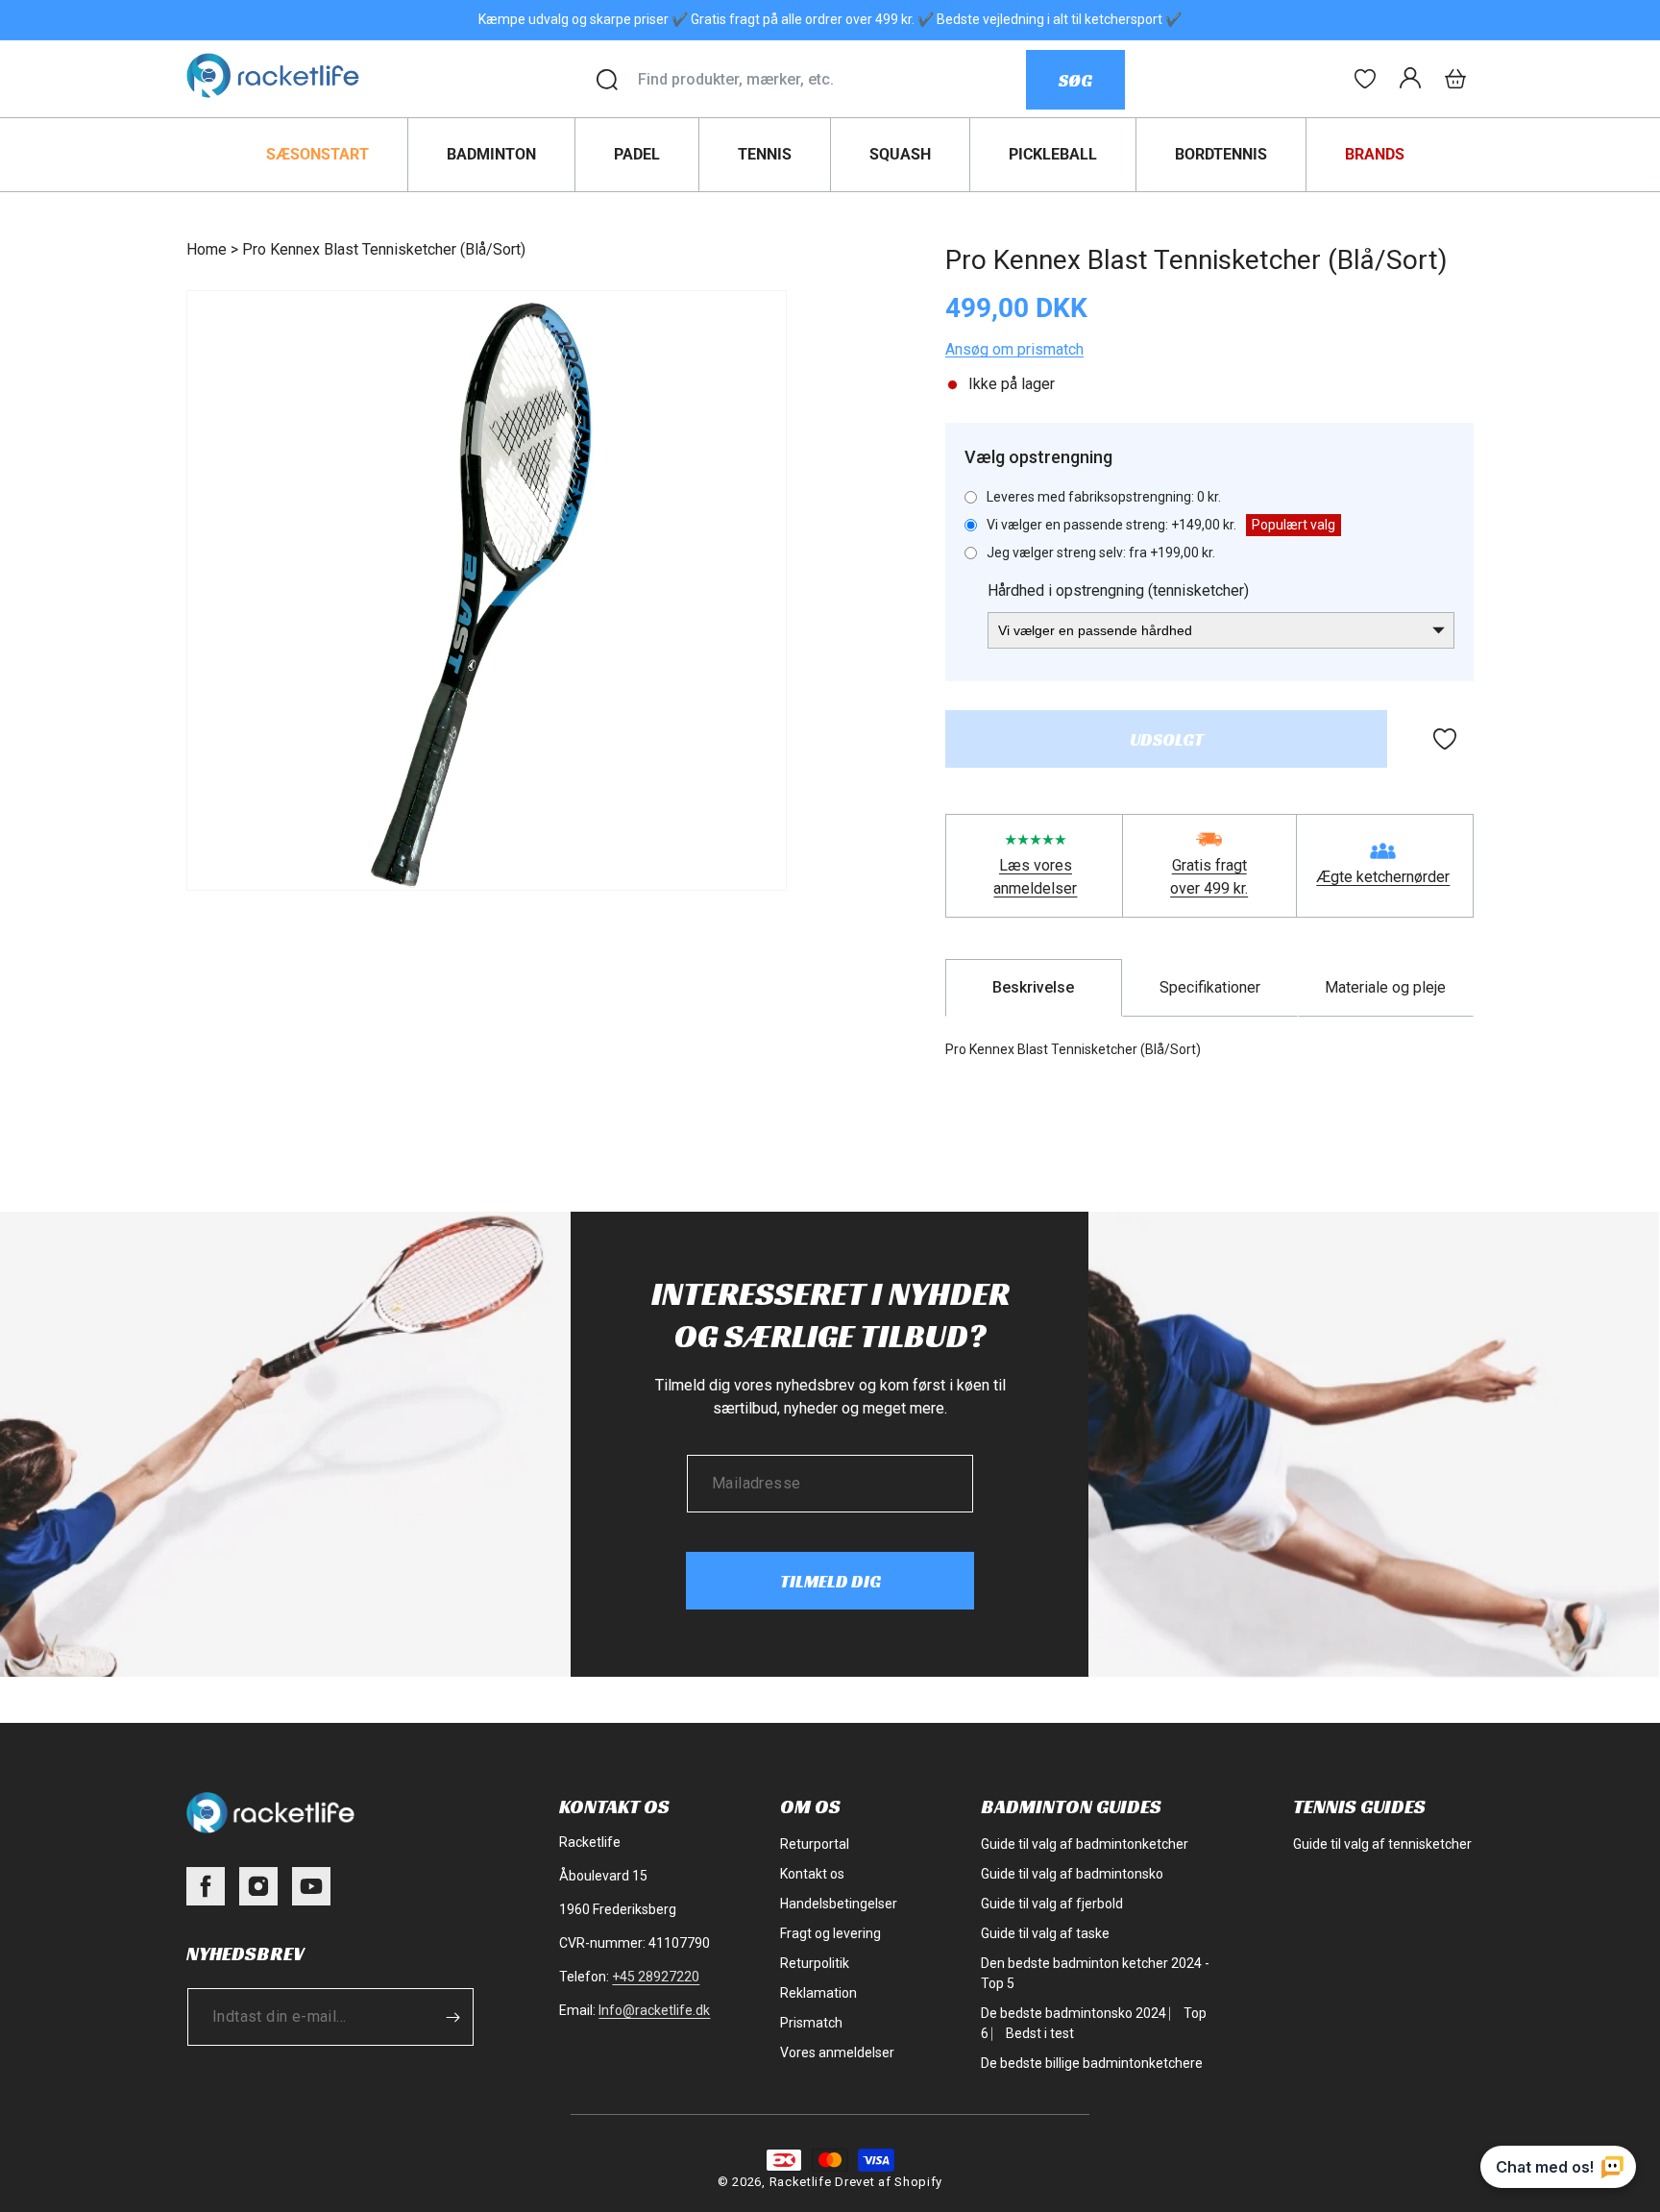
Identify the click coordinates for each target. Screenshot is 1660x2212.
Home (207, 249)
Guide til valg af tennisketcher (1382, 1844)
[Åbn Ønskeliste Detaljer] (1365, 79)
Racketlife (801, 2182)
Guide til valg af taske (1045, 1933)
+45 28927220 (656, 1977)
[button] (1455, 79)
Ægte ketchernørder (1383, 877)
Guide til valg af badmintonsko (1072, 1874)
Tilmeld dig (830, 1581)
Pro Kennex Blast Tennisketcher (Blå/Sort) (384, 249)
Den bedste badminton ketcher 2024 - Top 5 (1095, 1973)
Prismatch (811, 2023)
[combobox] (831, 80)
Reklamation (818, 1993)
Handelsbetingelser (839, 1904)
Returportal (815, 1844)
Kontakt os (812, 1874)
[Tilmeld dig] (452, 2017)
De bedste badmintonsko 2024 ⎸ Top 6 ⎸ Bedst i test (1094, 2023)
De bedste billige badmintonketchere (1092, 2063)
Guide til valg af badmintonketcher (1085, 1844)
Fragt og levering (830, 1933)
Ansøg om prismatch (1014, 349)
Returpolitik (815, 1963)
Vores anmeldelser (837, 2052)
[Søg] (607, 80)
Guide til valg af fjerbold (1052, 1904)
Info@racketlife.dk (654, 2010)
